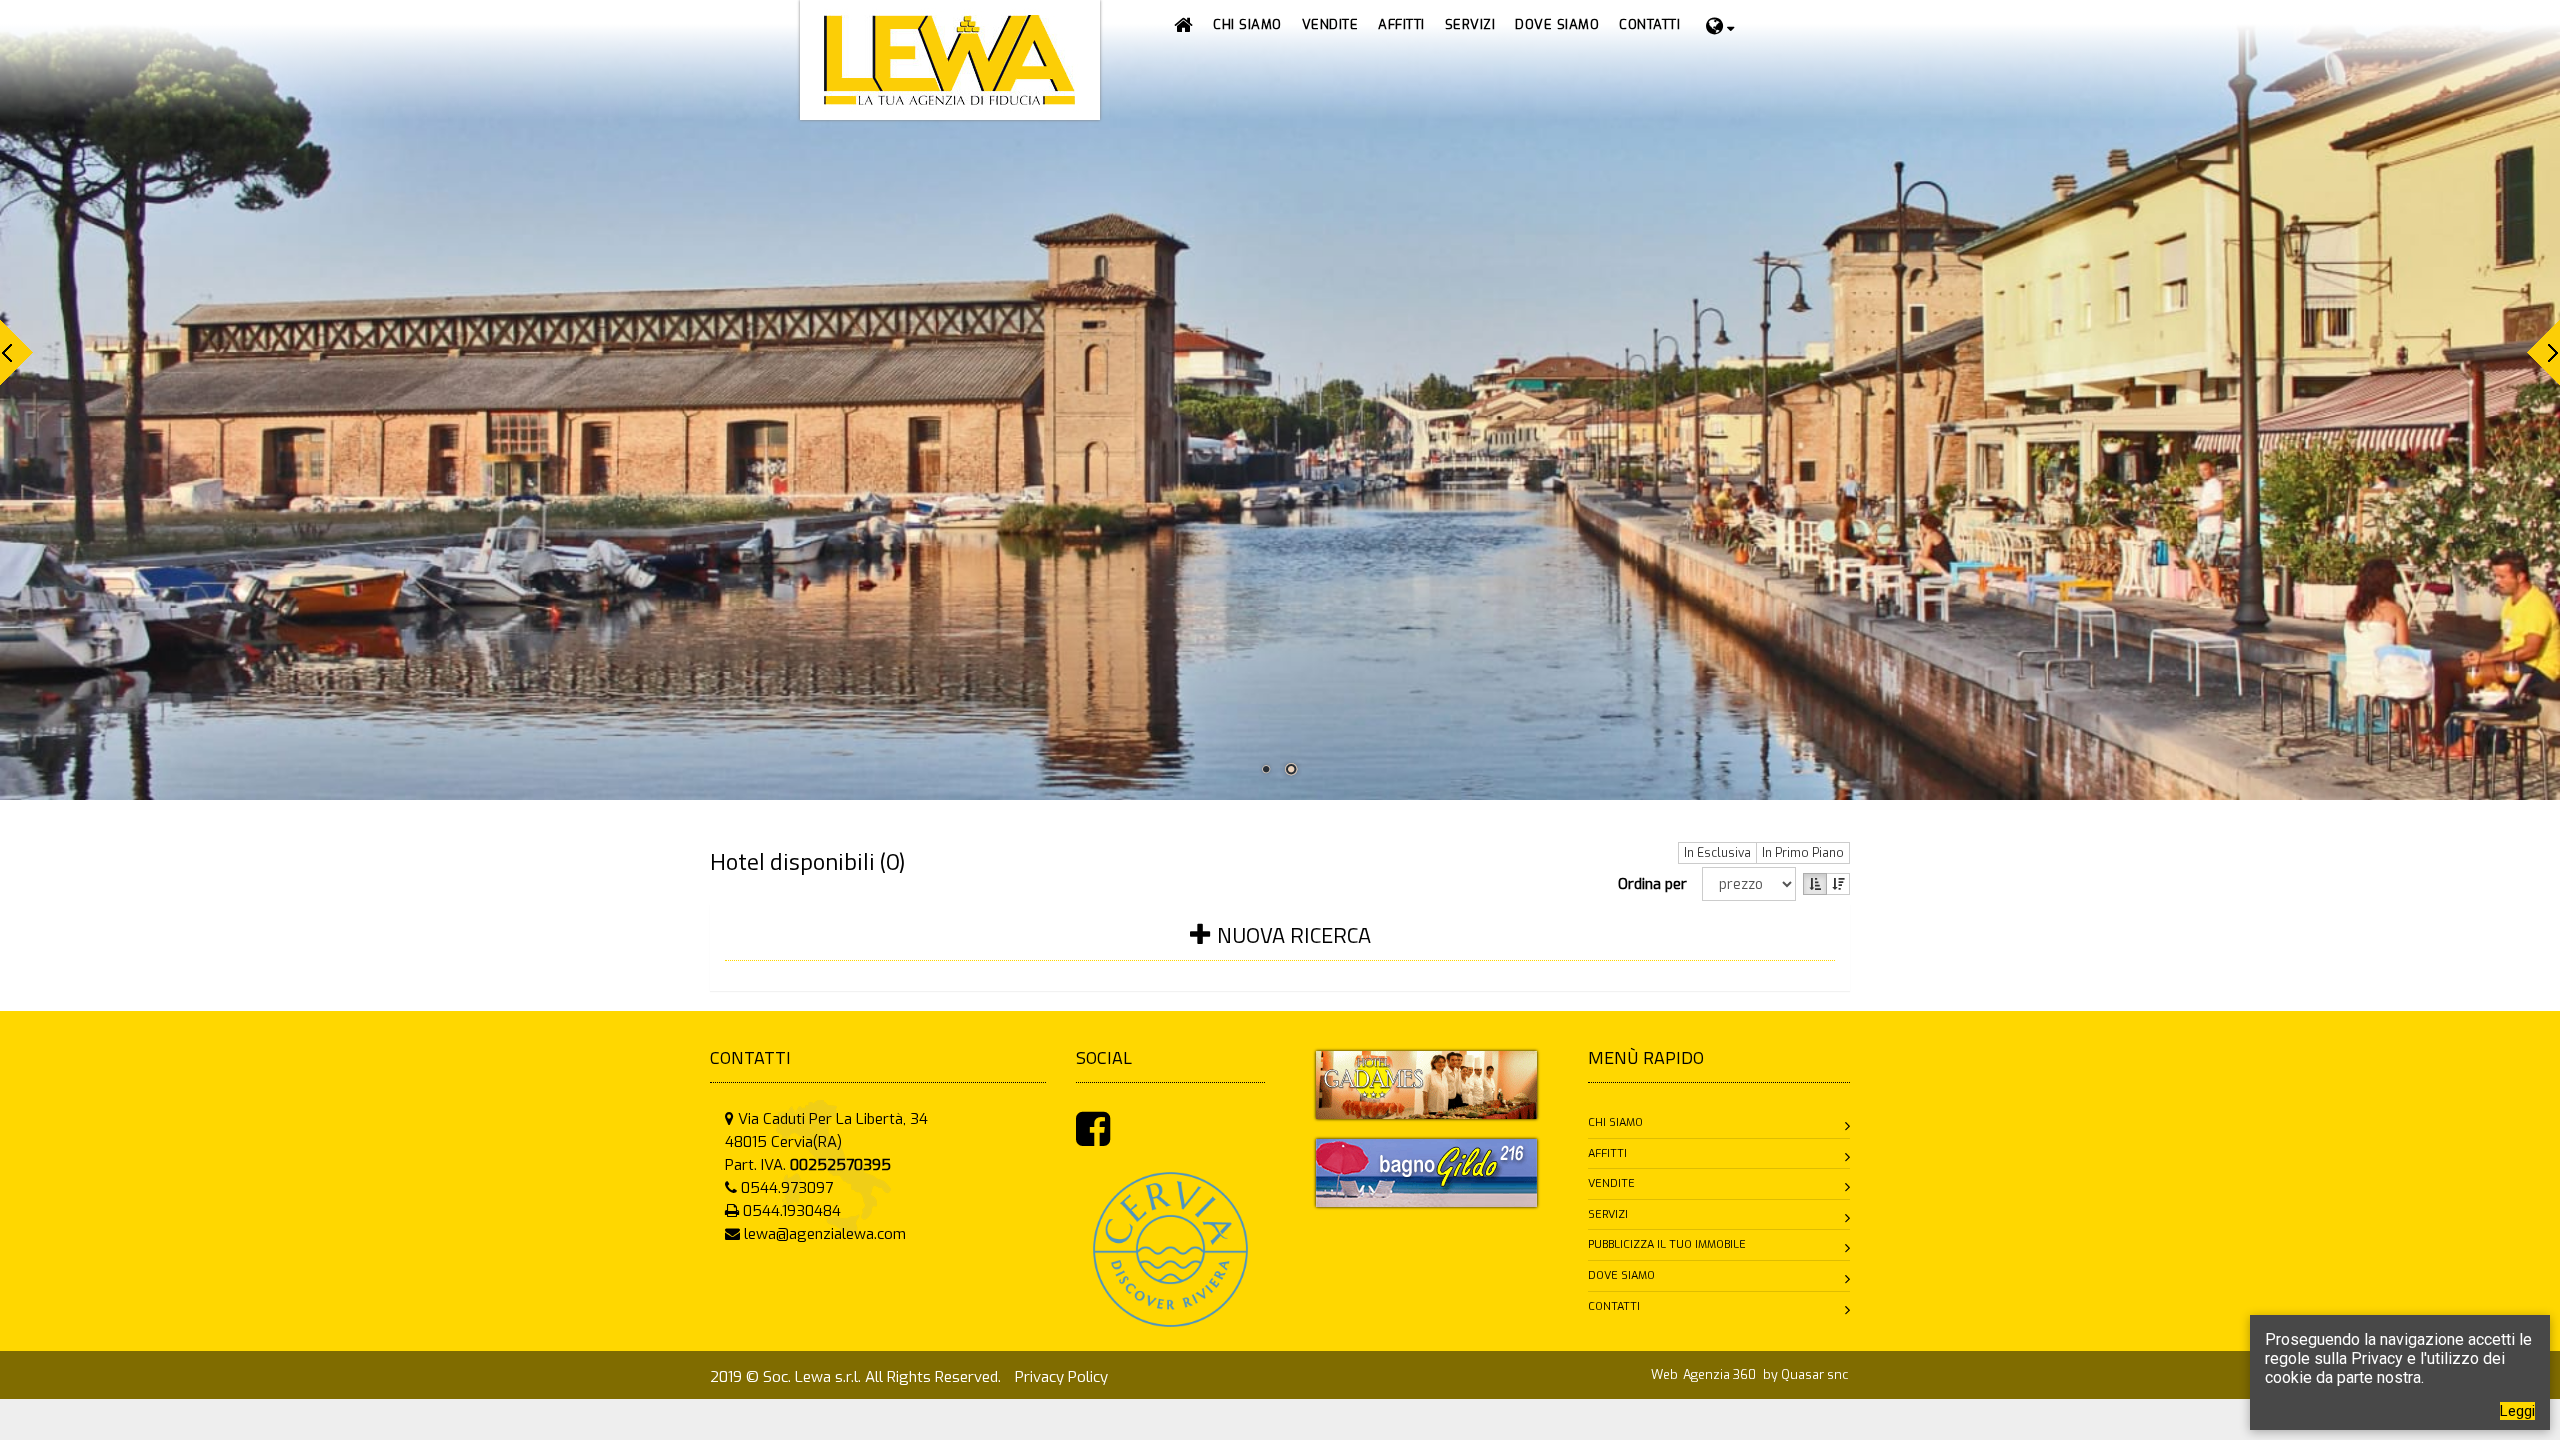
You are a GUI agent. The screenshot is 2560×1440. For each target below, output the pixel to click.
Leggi (2517, 1411)
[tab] (1280, 947)
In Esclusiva (1717, 853)
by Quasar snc (1805, 1374)
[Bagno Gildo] (1426, 1172)
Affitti (1607, 1153)
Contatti (1614, 1306)
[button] (1330, 25)
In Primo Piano (1803, 853)
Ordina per (1656, 884)
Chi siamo (1615, 1122)
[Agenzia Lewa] (1426, 1084)
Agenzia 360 (1721, 1374)
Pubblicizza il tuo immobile (1667, 1244)
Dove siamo (1621, 1275)
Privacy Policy (1061, 1377)
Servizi (1608, 1214)
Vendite (1611, 1183)
